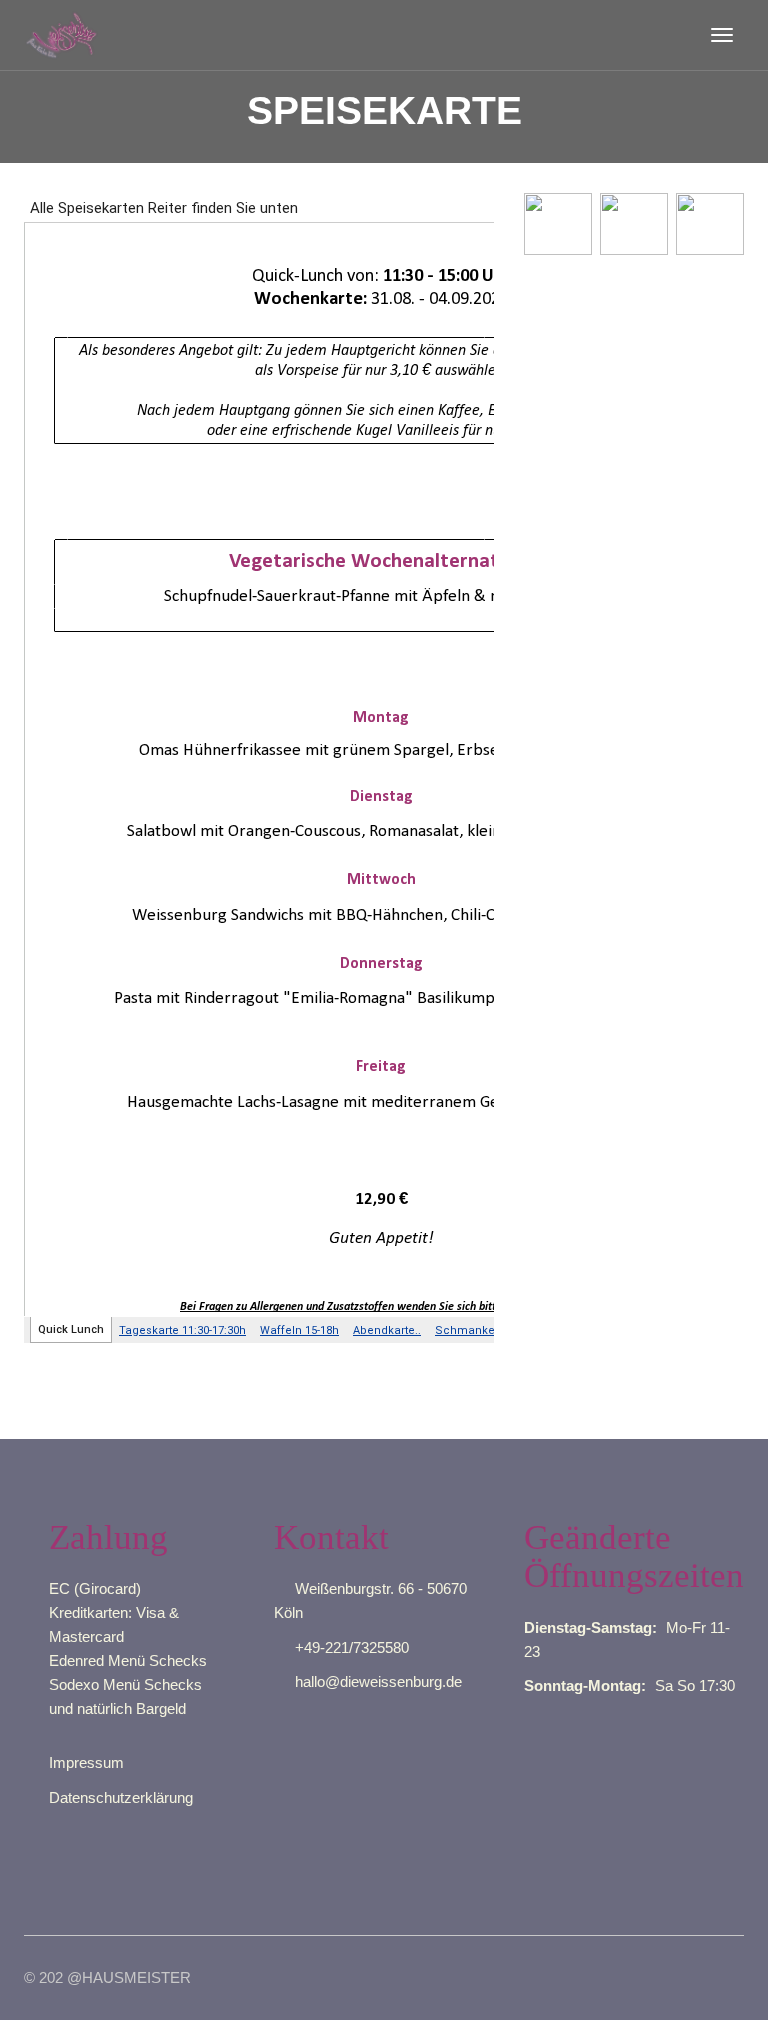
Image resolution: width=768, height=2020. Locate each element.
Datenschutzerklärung (121, 1797)
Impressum (86, 1762)
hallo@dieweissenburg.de (378, 1681)
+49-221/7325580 (352, 1647)
